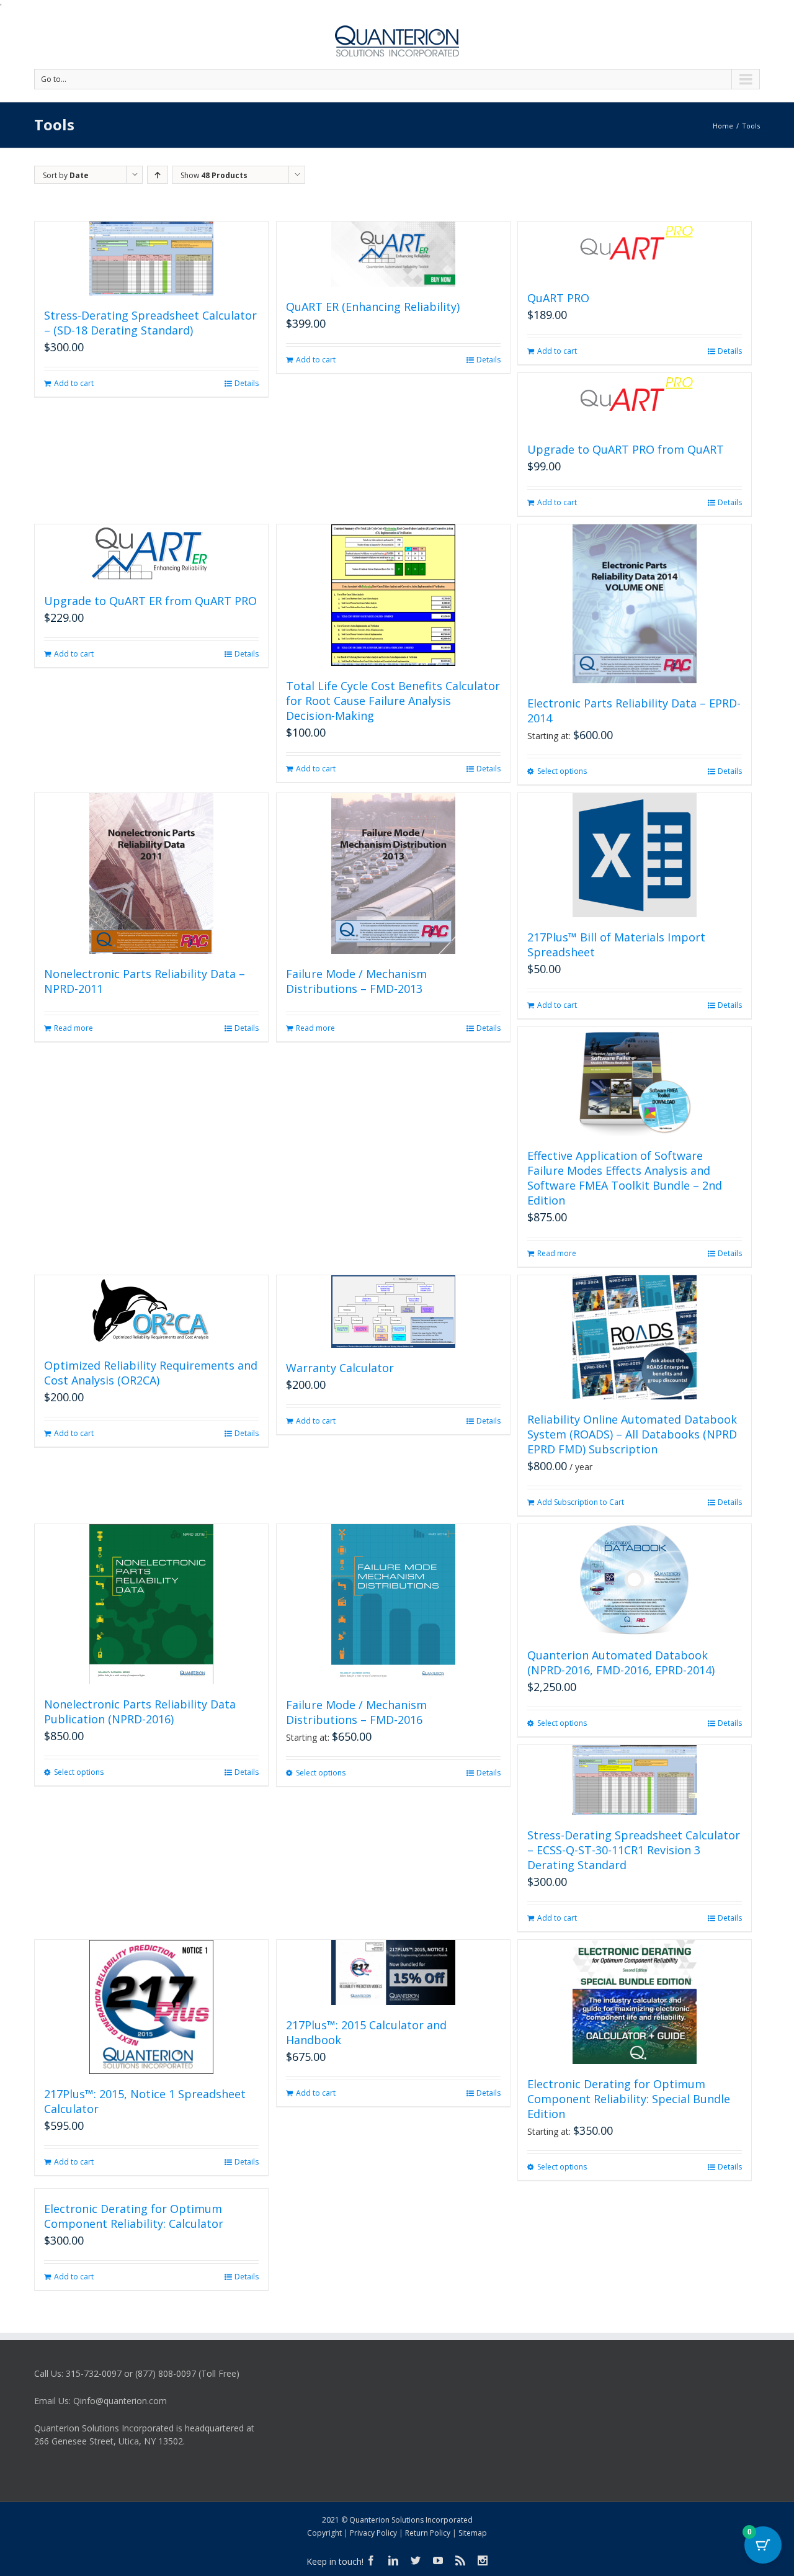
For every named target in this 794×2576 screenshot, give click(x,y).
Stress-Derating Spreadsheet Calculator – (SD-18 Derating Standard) (150, 323)
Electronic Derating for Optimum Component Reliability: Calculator (134, 2216)
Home (723, 126)
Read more (74, 1028)
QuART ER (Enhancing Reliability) (373, 307)
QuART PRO (558, 298)
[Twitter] (416, 2560)
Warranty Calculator (340, 1368)
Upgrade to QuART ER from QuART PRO (150, 601)
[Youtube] (438, 2560)
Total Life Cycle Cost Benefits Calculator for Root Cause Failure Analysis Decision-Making (393, 701)
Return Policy (428, 2533)
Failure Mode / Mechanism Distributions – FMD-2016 (356, 1712)
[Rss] (460, 2560)
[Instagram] (483, 2560)
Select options (562, 771)
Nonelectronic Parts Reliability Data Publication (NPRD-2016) (140, 1712)
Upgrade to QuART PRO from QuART (626, 449)
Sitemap (473, 2533)
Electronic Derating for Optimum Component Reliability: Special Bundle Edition (629, 2099)
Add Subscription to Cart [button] (581, 1502)
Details (247, 383)
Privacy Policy (373, 2533)
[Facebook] (371, 2560)
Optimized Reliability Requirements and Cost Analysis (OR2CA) (151, 1373)
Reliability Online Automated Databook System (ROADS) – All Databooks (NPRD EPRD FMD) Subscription (632, 1434)
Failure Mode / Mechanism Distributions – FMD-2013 (356, 981)
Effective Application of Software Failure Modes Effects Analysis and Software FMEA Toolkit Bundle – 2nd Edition (625, 1178)
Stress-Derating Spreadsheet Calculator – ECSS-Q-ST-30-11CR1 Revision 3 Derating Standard (634, 1850)
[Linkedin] (393, 2560)
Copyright (324, 2533)
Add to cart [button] (74, 383)
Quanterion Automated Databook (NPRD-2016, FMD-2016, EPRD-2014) (621, 1663)
